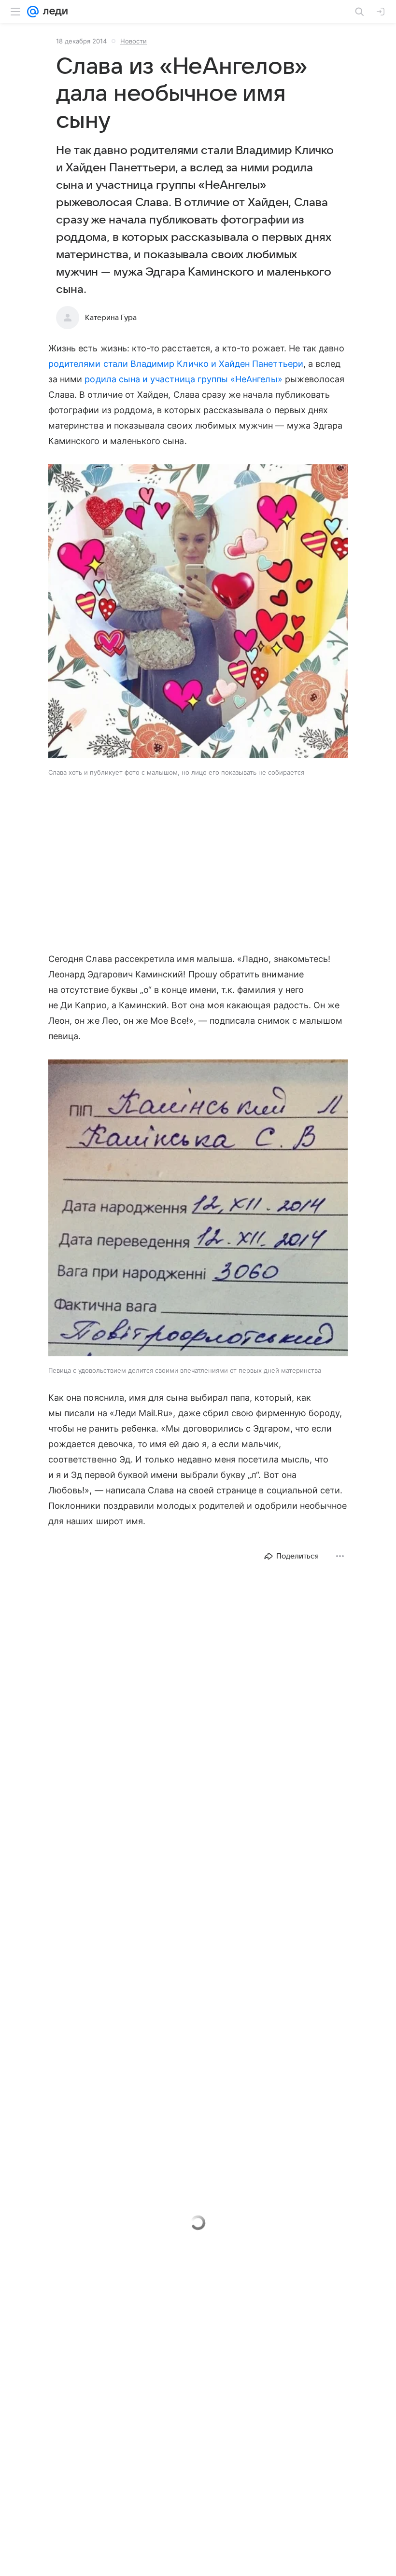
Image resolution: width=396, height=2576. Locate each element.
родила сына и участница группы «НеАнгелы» (183, 379)
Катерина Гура (111, 318)
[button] (198, 612)
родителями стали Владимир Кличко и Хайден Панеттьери (176, 364)
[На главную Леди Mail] (53, 12)
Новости (134, 41)
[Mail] (33, 12)
